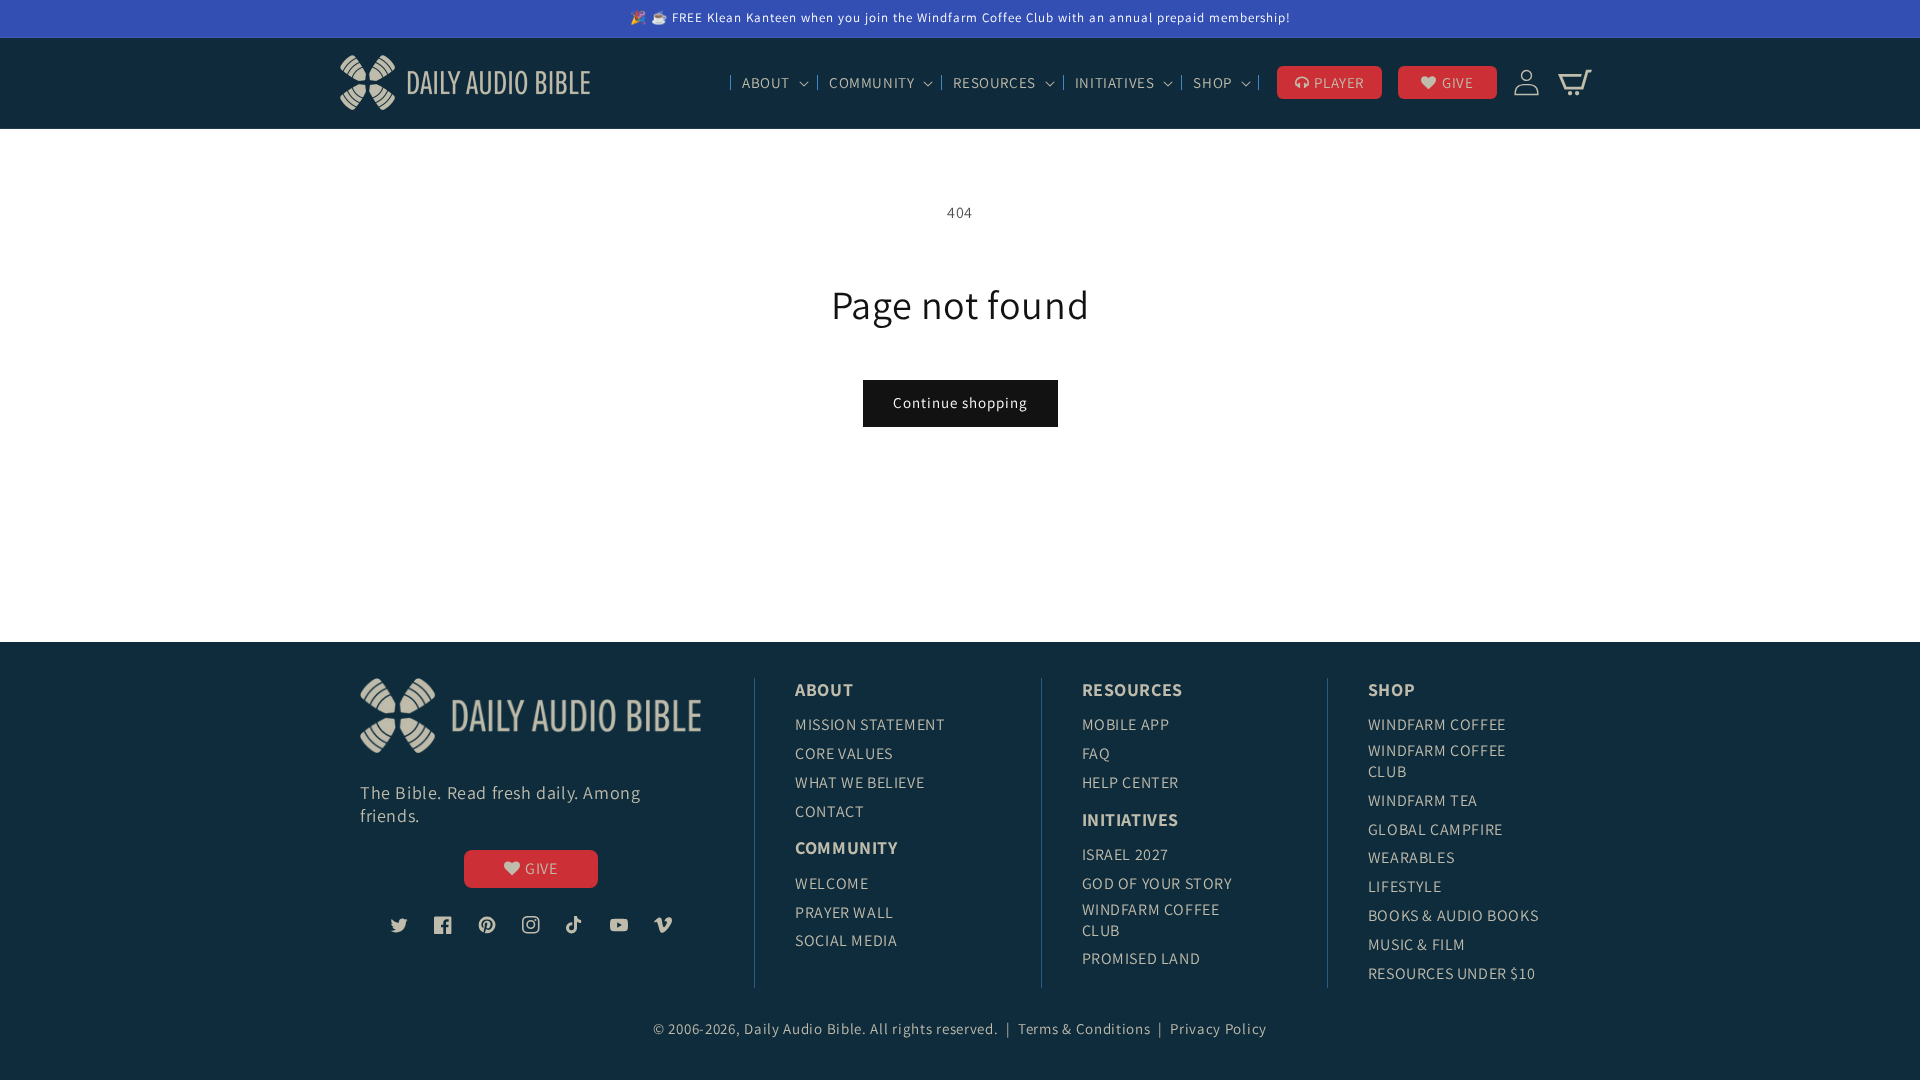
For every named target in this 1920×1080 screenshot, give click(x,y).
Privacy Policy (1218, 1028)
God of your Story (1157, 883)
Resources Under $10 (1451, 973)
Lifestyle (1404, 886)
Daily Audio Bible (803, 1028)
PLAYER (1339, 82)
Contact (829, 811)
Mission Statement (870, 724)
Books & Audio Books (1453, 915)
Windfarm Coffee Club (1151, 920)
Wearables (1411, 857)
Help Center (1131, 782)
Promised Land (1141, 958)
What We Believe (859, 782)
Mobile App (1126, 724)
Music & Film (1417, 944)
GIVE (1457, 82)
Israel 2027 (1126, 854)
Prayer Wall (844, 912)
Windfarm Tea (1423, 800)
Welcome (831, 883)
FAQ (1096, 753)
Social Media (846, 940)
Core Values (844, 753)
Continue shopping (960, 402)
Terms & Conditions (1086, 1028)
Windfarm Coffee (1437, 724)
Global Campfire (1435, 829)
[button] (773, 83)
